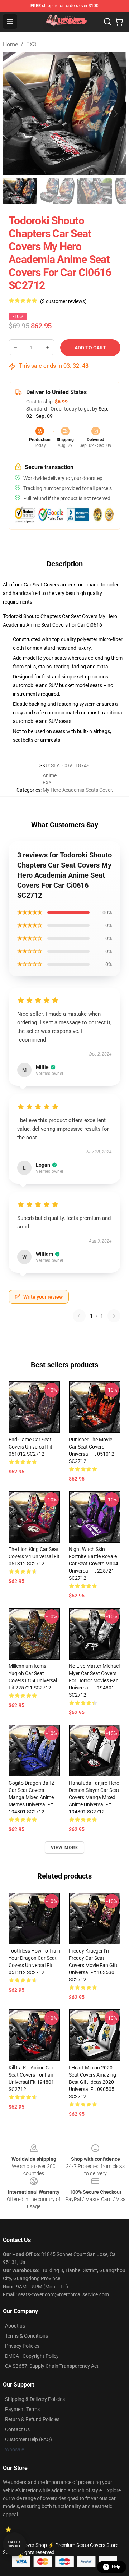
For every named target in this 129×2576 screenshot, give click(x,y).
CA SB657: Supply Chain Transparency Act (52, 2366)
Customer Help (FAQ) (28, 2439)
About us (15, 2326)
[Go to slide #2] (57, 191)
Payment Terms (22, 2409)
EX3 (31, 44)
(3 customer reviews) (63, 301)
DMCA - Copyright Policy (32, 2356)
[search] (107, 22)
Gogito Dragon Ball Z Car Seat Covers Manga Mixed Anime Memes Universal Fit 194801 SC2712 (32, 1797)
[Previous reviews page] (79, 1316)
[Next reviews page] (114, 1316)
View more (65, 1848)
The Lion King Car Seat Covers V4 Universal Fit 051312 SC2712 (34, 1556)
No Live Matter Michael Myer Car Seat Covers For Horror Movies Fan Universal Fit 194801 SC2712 (94, 1680)
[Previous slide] (14, 114)
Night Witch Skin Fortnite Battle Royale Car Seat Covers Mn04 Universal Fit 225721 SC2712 (94, 1564)
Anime (50, 775)
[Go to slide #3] (95, 191)
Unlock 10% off (15, 2544)
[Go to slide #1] (20, 191)
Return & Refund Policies (32, 2419)
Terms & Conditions (27, 2336)
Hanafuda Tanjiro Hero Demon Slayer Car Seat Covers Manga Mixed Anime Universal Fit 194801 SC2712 (94, 1797)
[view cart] (119, 22)
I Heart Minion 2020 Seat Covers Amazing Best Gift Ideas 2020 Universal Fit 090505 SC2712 (92, 2082)
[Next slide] (115, 114)
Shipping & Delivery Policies (35, 2399)
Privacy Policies (22, 2346)
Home (10, 44)
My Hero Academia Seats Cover (77, 790)
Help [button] (116, 2567)
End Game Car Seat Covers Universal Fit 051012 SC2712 (30, 1447)
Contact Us (17, 2429)
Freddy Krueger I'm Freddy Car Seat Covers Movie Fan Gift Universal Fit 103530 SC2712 (93, 1965)
